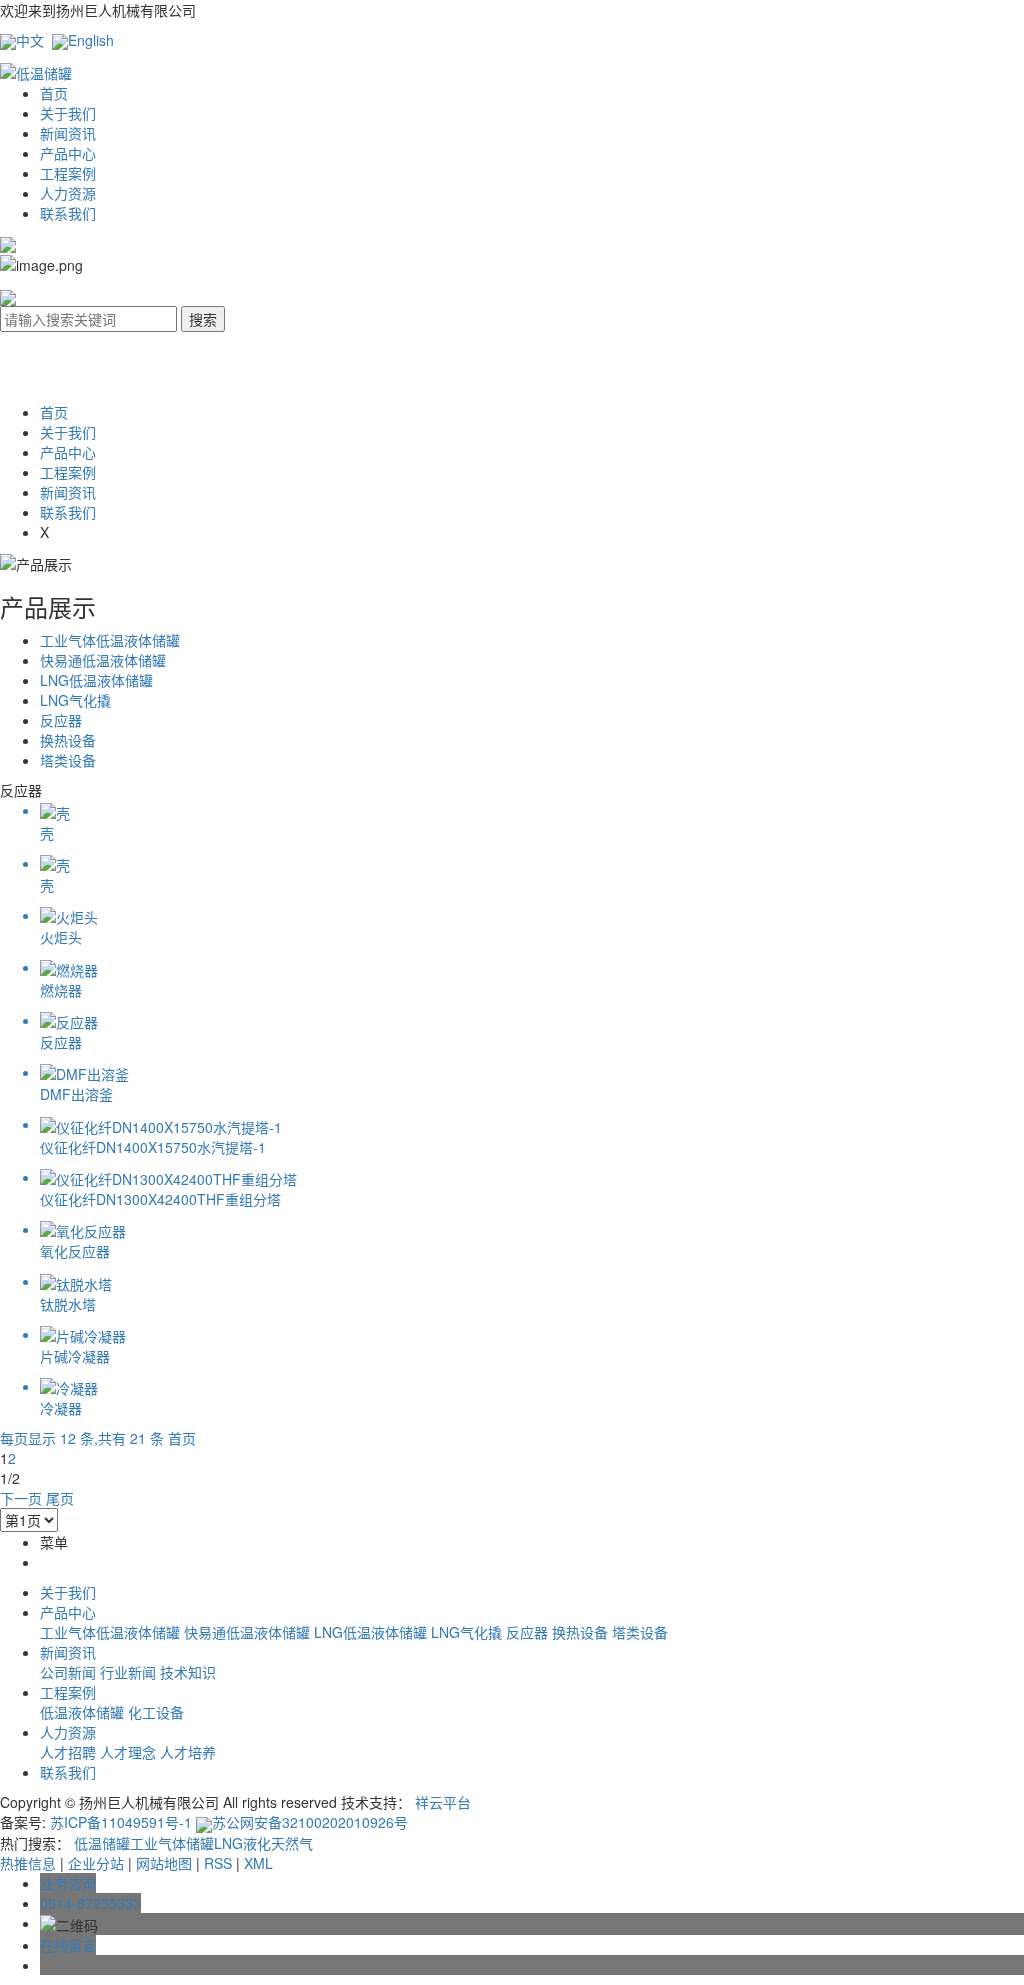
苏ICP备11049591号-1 (121, 1822)
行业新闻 (130, 1672)
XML (258, 1863)
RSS (218, 1863)
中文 (30, 40)
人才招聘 (70, 1752)
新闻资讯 (68, 133)
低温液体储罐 (84, 1712)
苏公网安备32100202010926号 (310, 1822)
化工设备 (156, 1712)
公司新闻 (70, 1672)
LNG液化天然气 (263, 1843)
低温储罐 (102, 1843)
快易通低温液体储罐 (103, 660)
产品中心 (68, 153)
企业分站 (96, 1863)
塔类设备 (68, 760)
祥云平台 (443, 1802)
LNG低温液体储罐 (96, 680)
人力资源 (68, 193)
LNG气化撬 (75, 700)
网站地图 (164, 1863)
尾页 (60, 1498)
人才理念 (130, 1752)
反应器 (61, 720)
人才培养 (188, 1752)
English (91, 40)
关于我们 (68, 113)
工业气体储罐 (172, 1843)
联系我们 (68, 213)
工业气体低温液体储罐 (110, 640)
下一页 (21, 1498)
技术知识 (188, 1672)
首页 (54, 93)
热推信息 (28, 1863)
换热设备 (68, 740)
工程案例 (68, 173)
